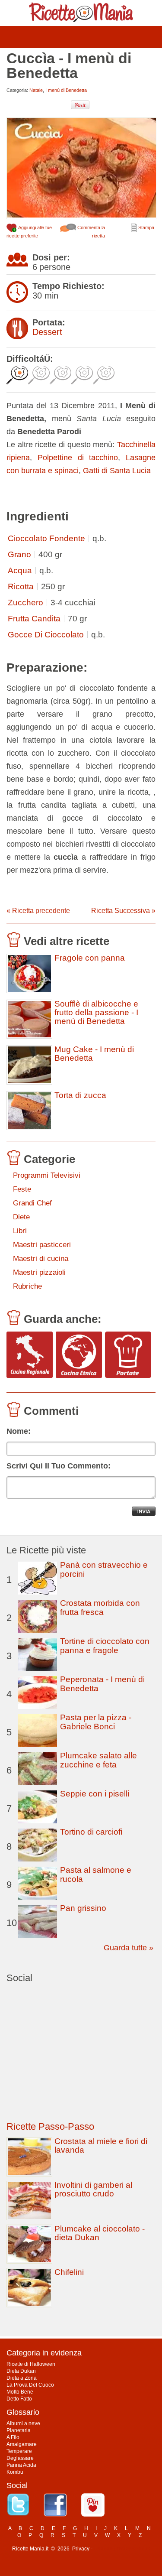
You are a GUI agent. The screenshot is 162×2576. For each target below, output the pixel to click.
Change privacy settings (122, 2549)
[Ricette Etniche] (79, 1355)
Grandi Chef (32, 1203)
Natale (36, 90)
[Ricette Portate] (128, 1355)
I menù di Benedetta (66, 90)
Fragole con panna (90, 958)
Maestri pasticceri (42, 1245)
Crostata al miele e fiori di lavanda (101, 2146)
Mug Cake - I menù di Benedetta (94, 1054)
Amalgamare (22, 2444)
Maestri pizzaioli (39, 1272)
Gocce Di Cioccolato (46, 635)
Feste (22, 1189)
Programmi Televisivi (47, 1175)
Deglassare (20, 2458)
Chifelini (69, 2272)
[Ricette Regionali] (30, 1355)
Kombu (15, 2472)
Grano (19, 554)
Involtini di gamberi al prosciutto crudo (93, 2189)
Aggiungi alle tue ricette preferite (29, 232)
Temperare (19, 2451)
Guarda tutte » (129, 1948)
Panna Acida (21, 2465)
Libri (20, 1231)
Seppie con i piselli (95, 1794)
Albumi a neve (23, 2423)
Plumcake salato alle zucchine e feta (98, 1760)
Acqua (20, 570)
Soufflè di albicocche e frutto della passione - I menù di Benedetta (96, 1013)
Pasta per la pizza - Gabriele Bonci (96, 1722)
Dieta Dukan (21, 2371)
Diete (21, 1217)
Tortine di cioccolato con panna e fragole (105, 1646)
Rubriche (27, 1286)
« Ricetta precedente (38, 911)
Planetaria (19, 2430)
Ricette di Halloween (31, 2364)
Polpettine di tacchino (78, 458)
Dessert (47, 332)
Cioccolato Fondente (46, 538)
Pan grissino (83, 1908)
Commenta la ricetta (91, 232)
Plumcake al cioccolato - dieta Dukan (100, 2233)
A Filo (13, 2437)
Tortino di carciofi (91, 1832)
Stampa (146, 227)
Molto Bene (20, 2392)
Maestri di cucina (41, 1259)
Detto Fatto (19, 2399)
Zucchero (25, 603)
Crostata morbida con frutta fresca (100, 1608)
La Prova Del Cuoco (30, 2385)
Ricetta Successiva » (123, 911)
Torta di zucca (80, 1095)
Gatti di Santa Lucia (117, 471)
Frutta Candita (34, 619)
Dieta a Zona (22, 2378)
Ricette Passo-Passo (50, 2126)
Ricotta (21, 586)
